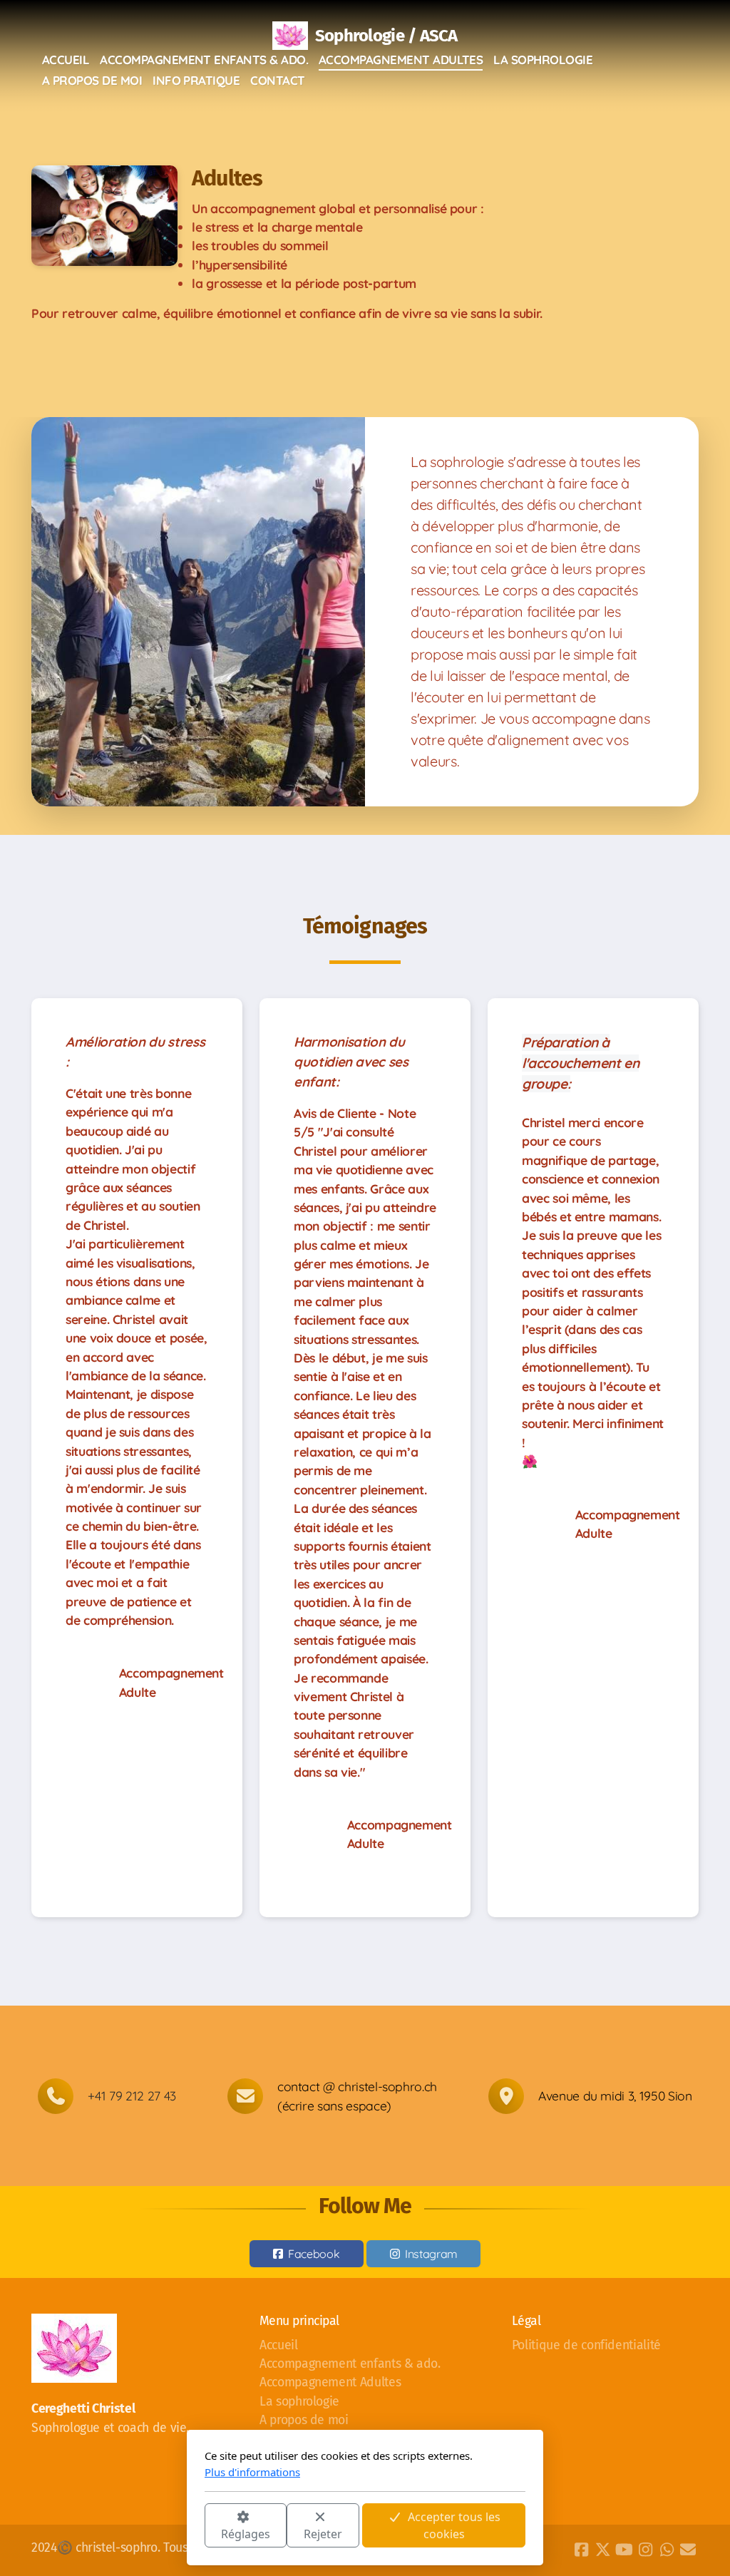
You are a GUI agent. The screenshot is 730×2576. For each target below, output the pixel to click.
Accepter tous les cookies (454, 2525)
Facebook (314, 2254)
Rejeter (323, 2534)
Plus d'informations (252, 2472)
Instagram (431, 2254)
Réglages (246, 2534)
